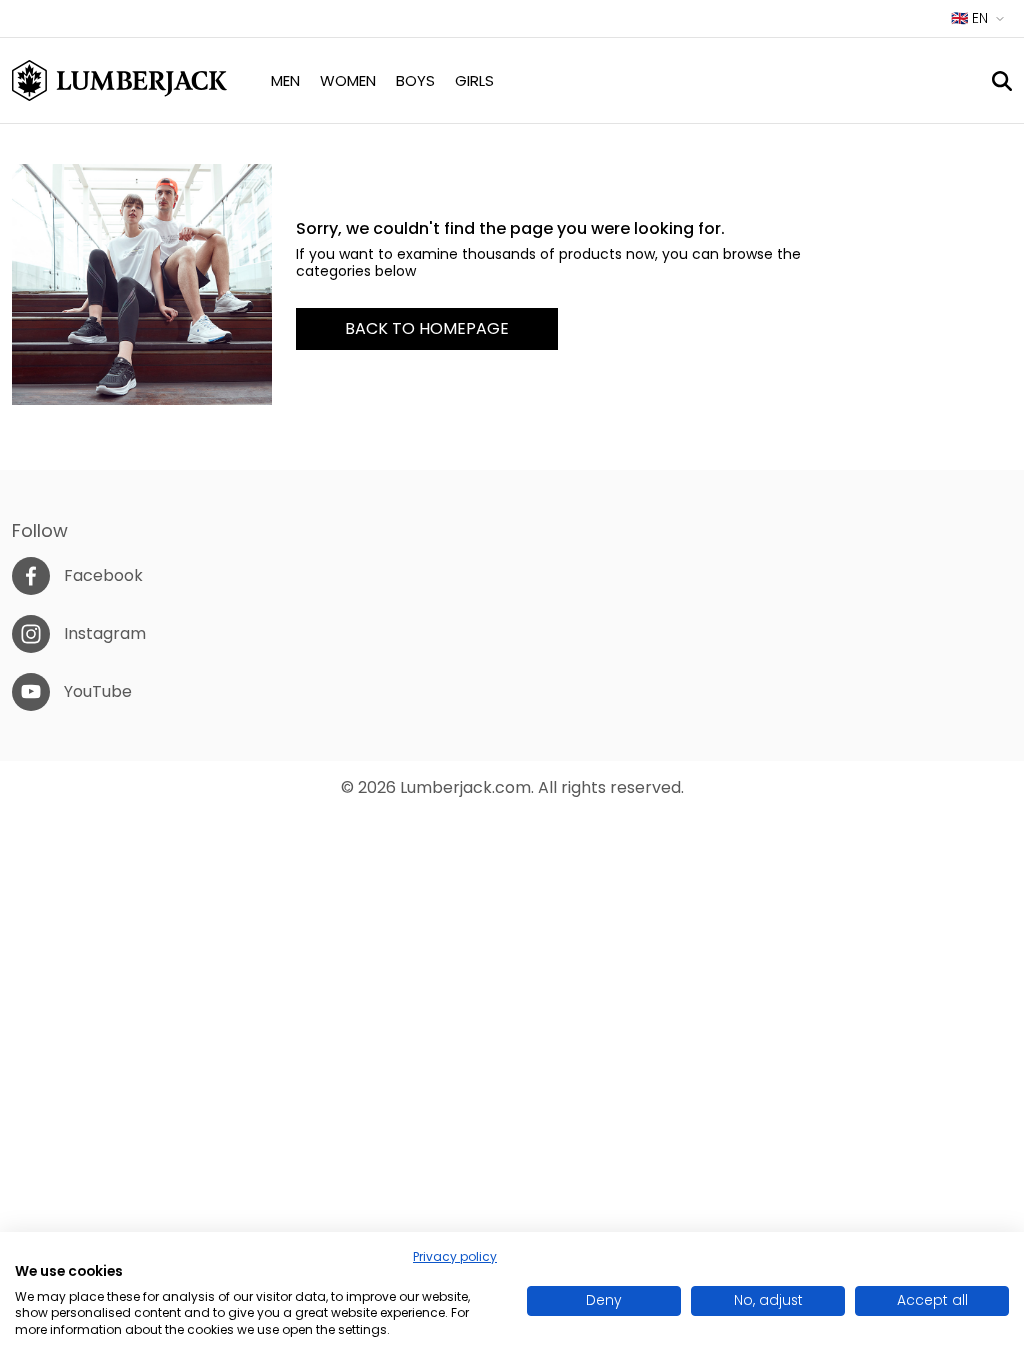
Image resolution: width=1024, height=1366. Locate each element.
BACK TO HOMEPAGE (427, 328)
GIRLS (474, 80)
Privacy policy (455, 1256)
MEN (285, 80)
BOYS (415, 80)
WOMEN (348, 80)
